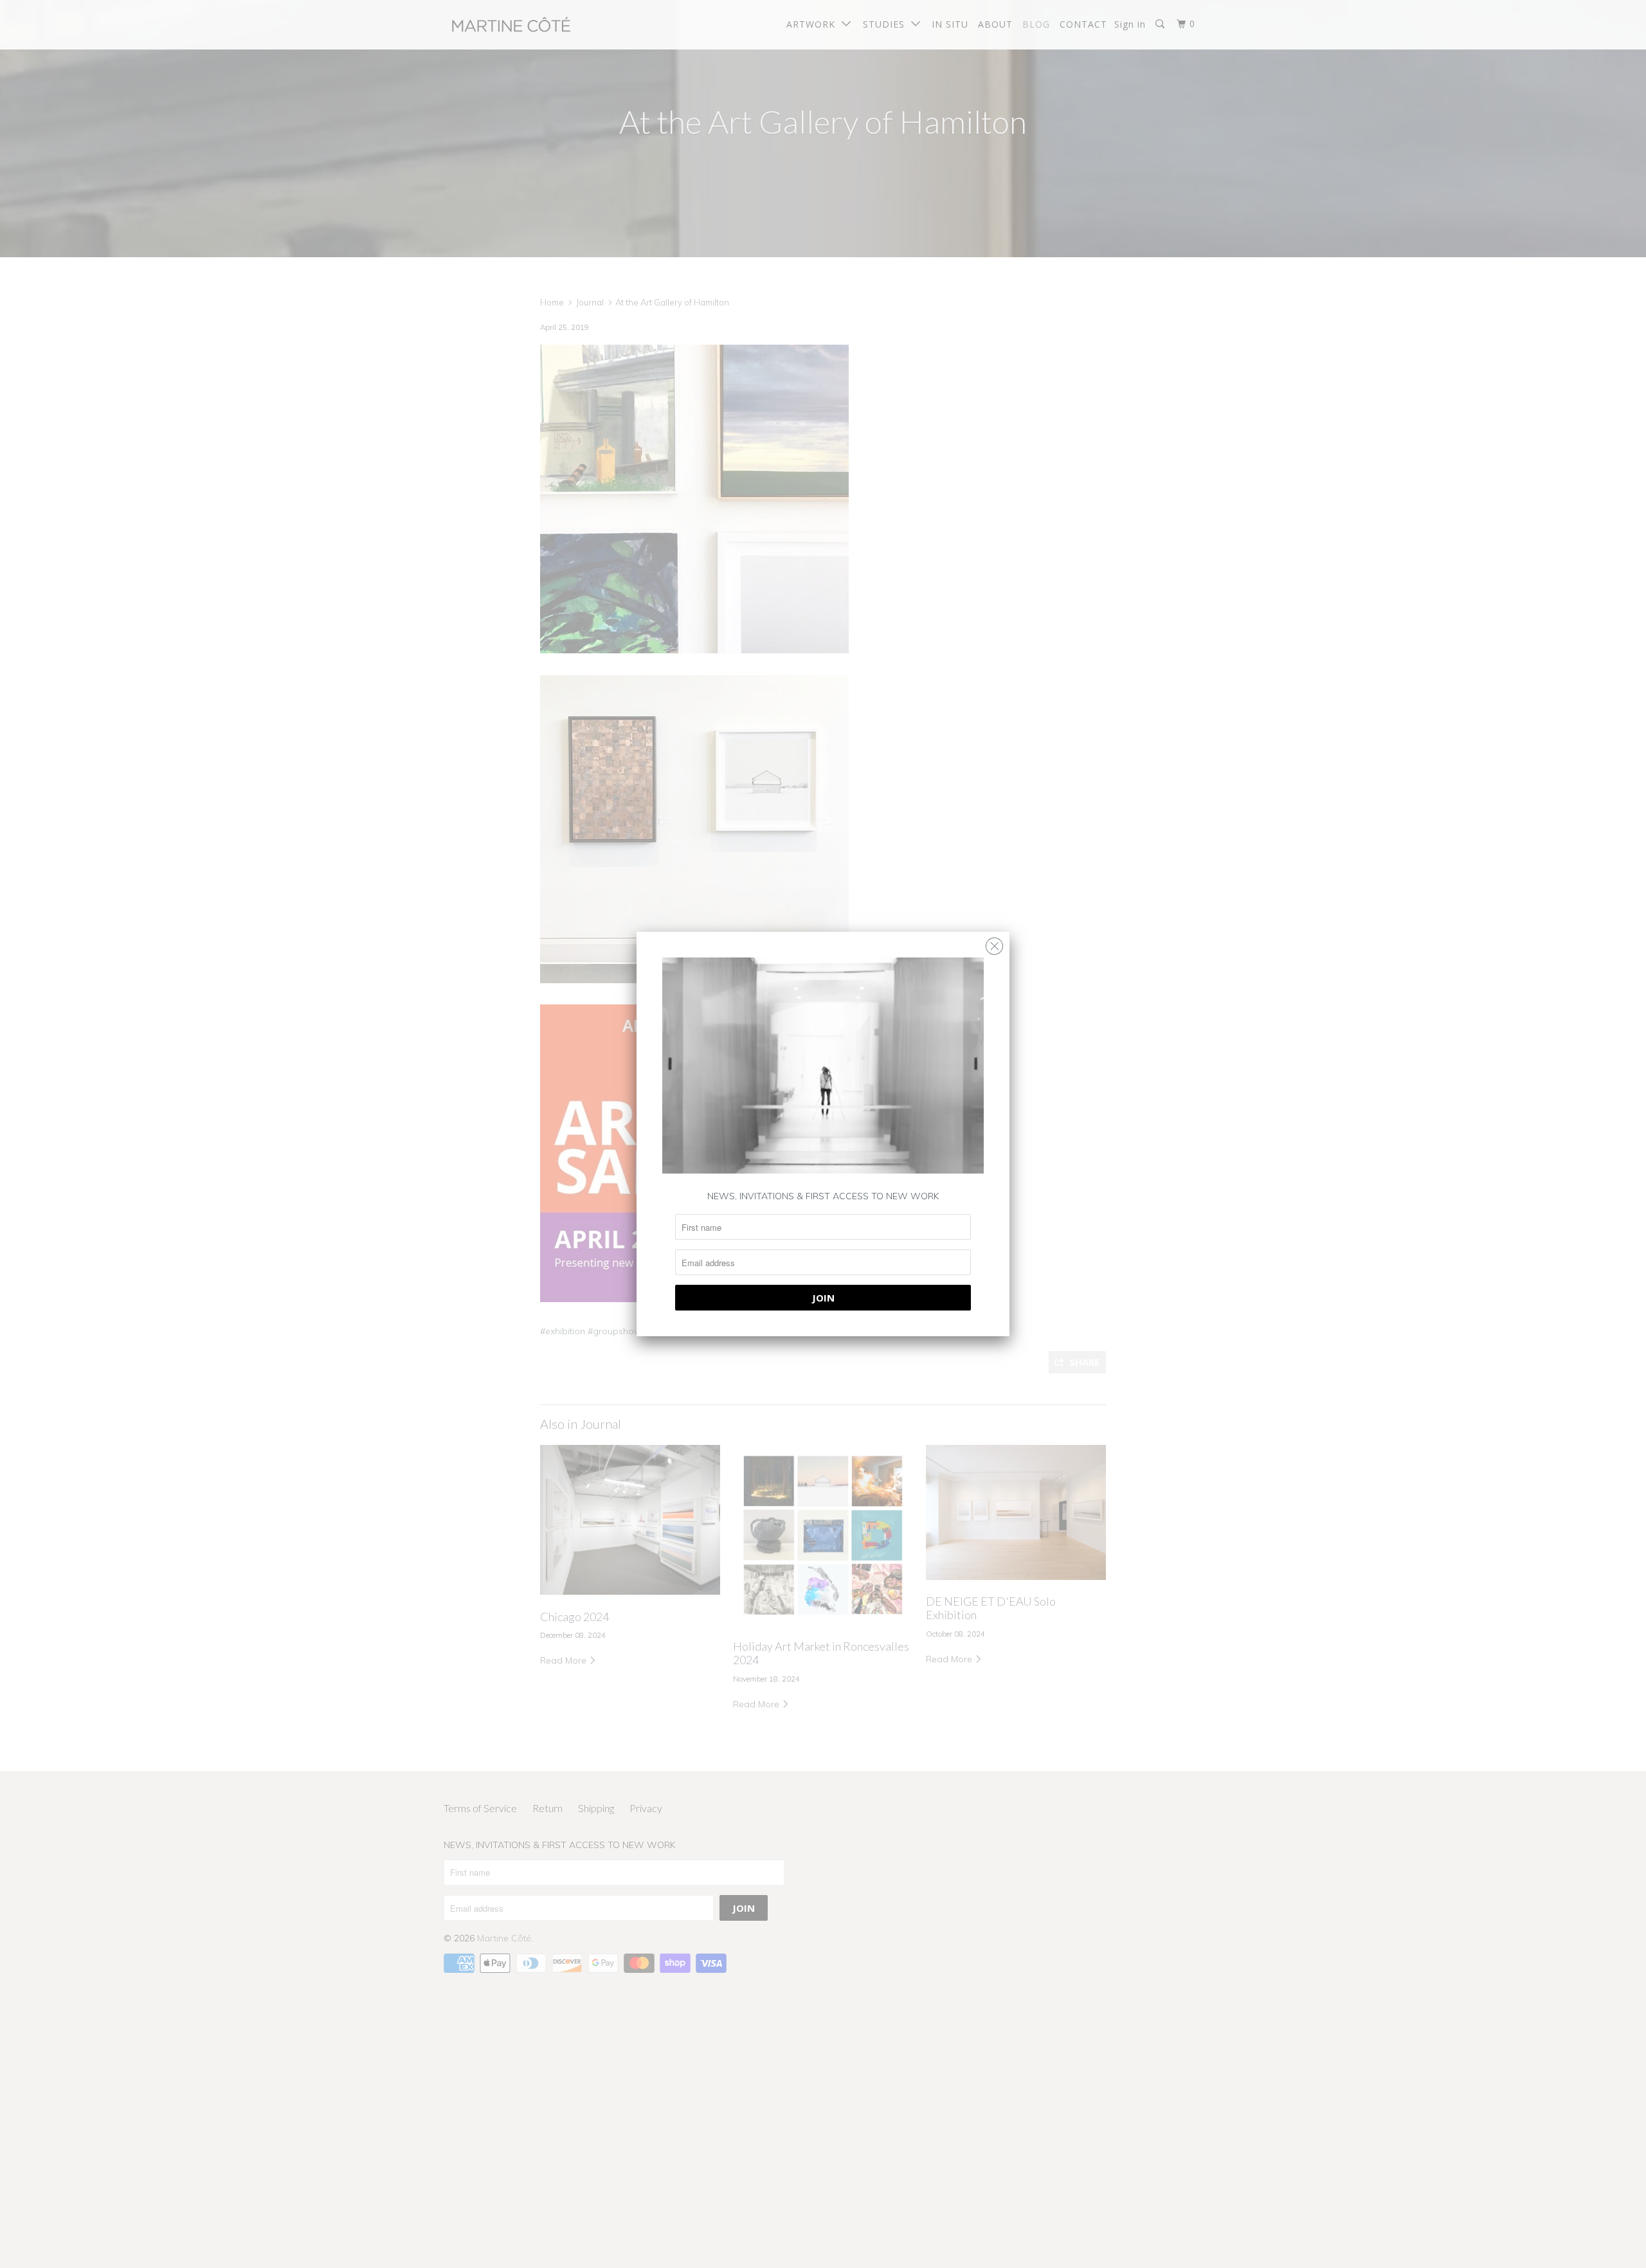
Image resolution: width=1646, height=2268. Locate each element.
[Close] (994, 943)
